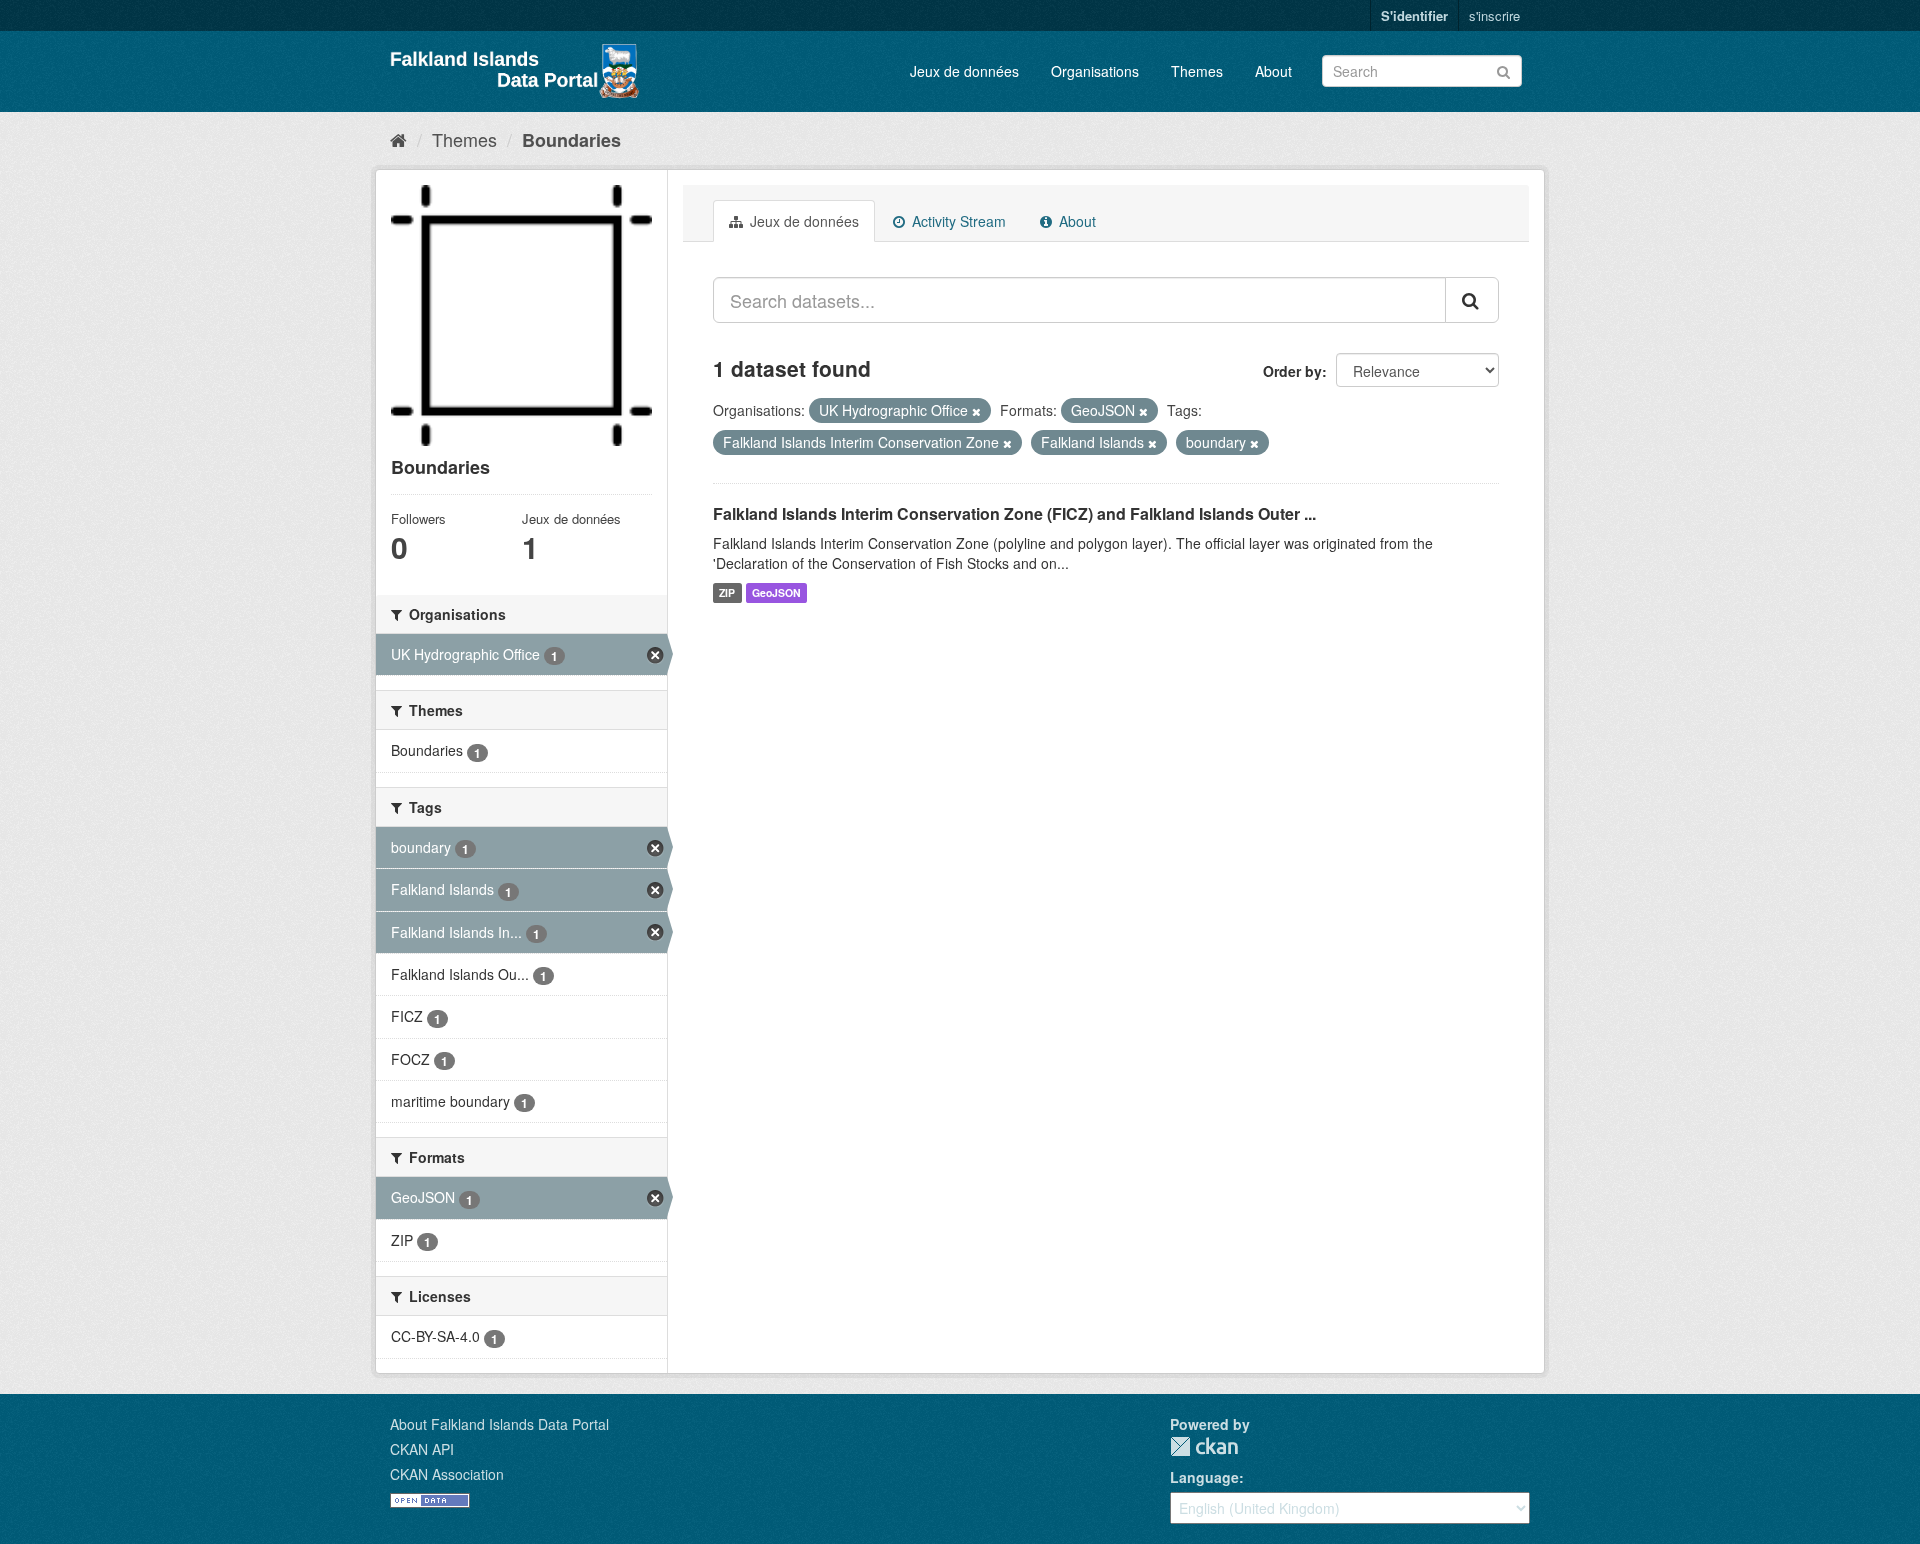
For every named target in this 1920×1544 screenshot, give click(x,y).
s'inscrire (1494, 15)
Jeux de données (964, 71)
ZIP (727, 592)
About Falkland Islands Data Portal (499, 1424)
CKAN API (422, 1449)
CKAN (1204, 1446)
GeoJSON (776, 592)
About (1273, 71)
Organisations (1095, 71)
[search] (1472, 300)
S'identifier (1414, 15)
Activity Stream (957, 221)
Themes (1197, 71)
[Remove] (976, 411)
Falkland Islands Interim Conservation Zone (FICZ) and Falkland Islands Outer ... (1014, 513)
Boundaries (571, 140)
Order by (1292, 371)
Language (1204, 1477)
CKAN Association (447, 1474)
